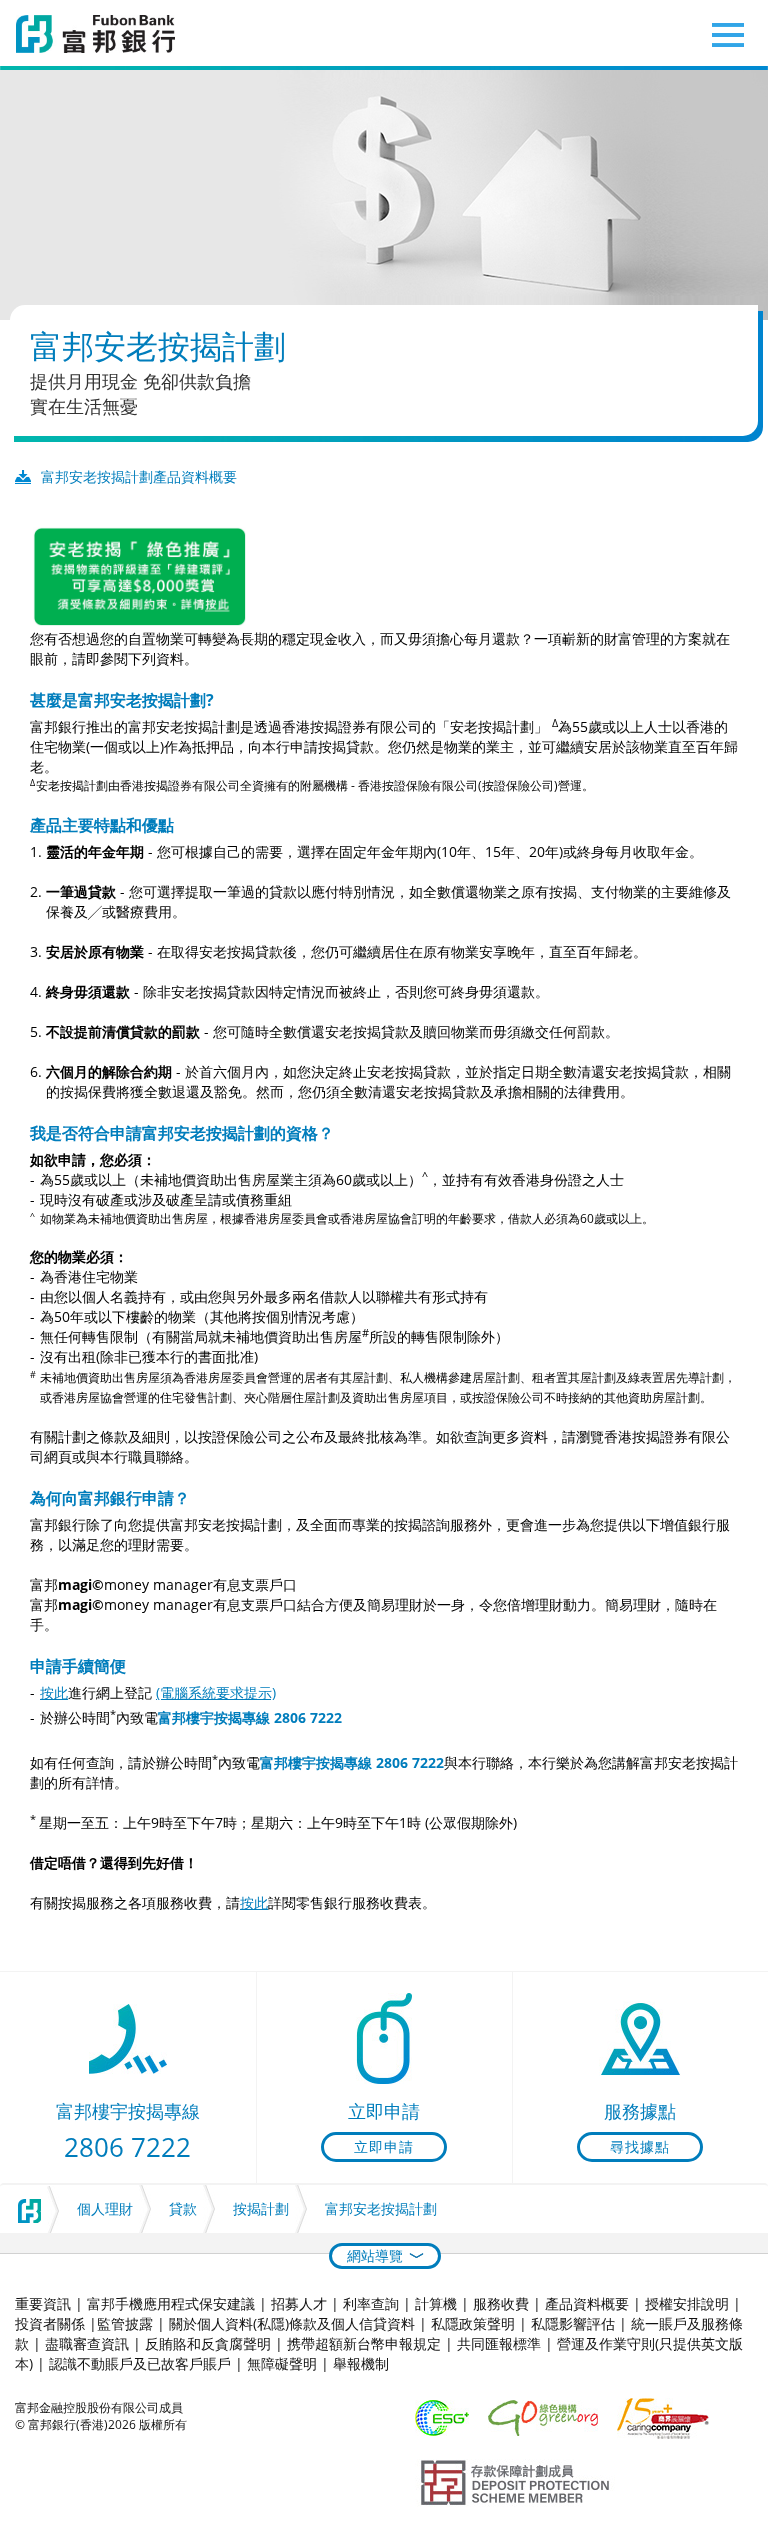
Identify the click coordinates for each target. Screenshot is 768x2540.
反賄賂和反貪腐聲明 (208, 2343)
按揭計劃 (261, 2208)
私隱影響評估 (573, 2323)
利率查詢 (371, 2303)
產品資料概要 (587, 2303)
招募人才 (299, 2303)
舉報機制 (361, 2363)
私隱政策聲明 (473, 2323)
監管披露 (125, 2323)
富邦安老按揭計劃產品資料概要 (139, 476)
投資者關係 (50, 2323)
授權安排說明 (687, 2303)
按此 (54, 1692)
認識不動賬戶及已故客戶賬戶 (140, 2363)
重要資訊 (43, 2303)
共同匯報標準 (499, 2343)
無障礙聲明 (282, 2363)
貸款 (183, 2208)
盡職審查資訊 (87, 2343)
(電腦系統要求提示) (216, 1692)
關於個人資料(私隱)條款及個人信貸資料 (292, 2323)
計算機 (436, 2303)
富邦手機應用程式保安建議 (171, 2303)
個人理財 (105, 2208)
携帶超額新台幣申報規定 (364, 2343)
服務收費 (501, 2303)
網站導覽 (375, 2255)
